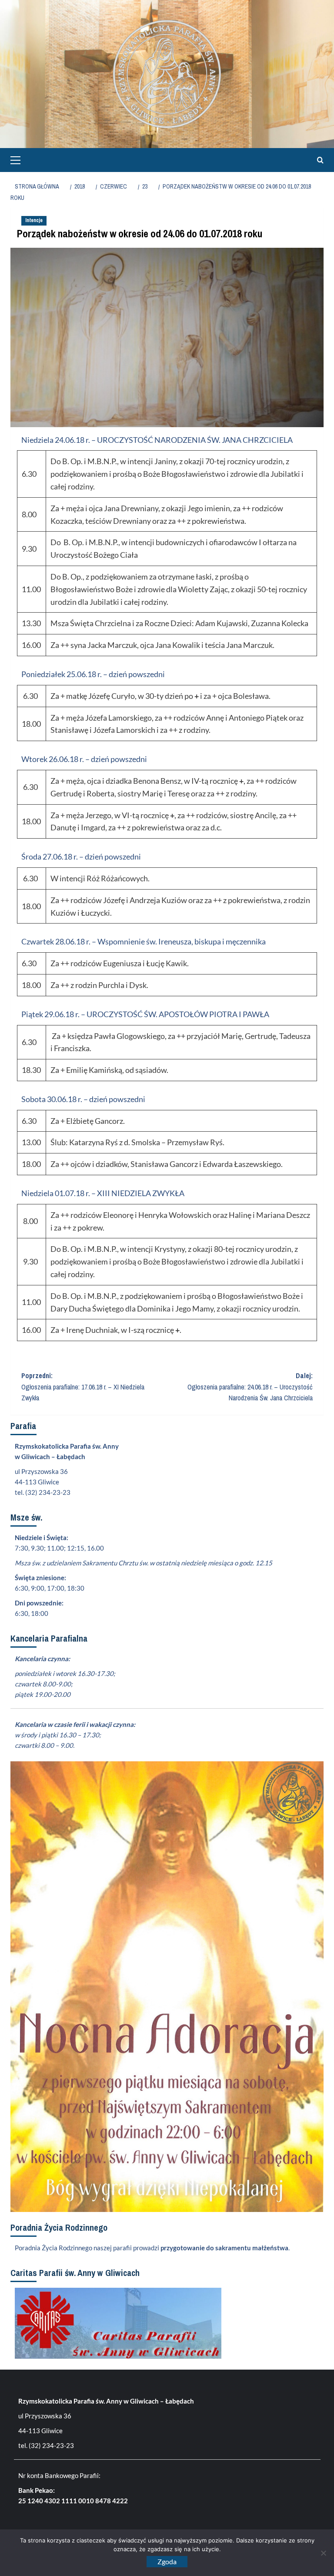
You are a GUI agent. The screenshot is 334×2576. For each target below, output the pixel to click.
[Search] (318, 160)
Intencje (34, 220)
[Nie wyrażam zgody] (323, 2553)
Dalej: (250, 1387)
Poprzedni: (83, 1387)
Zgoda (167, 2561)
